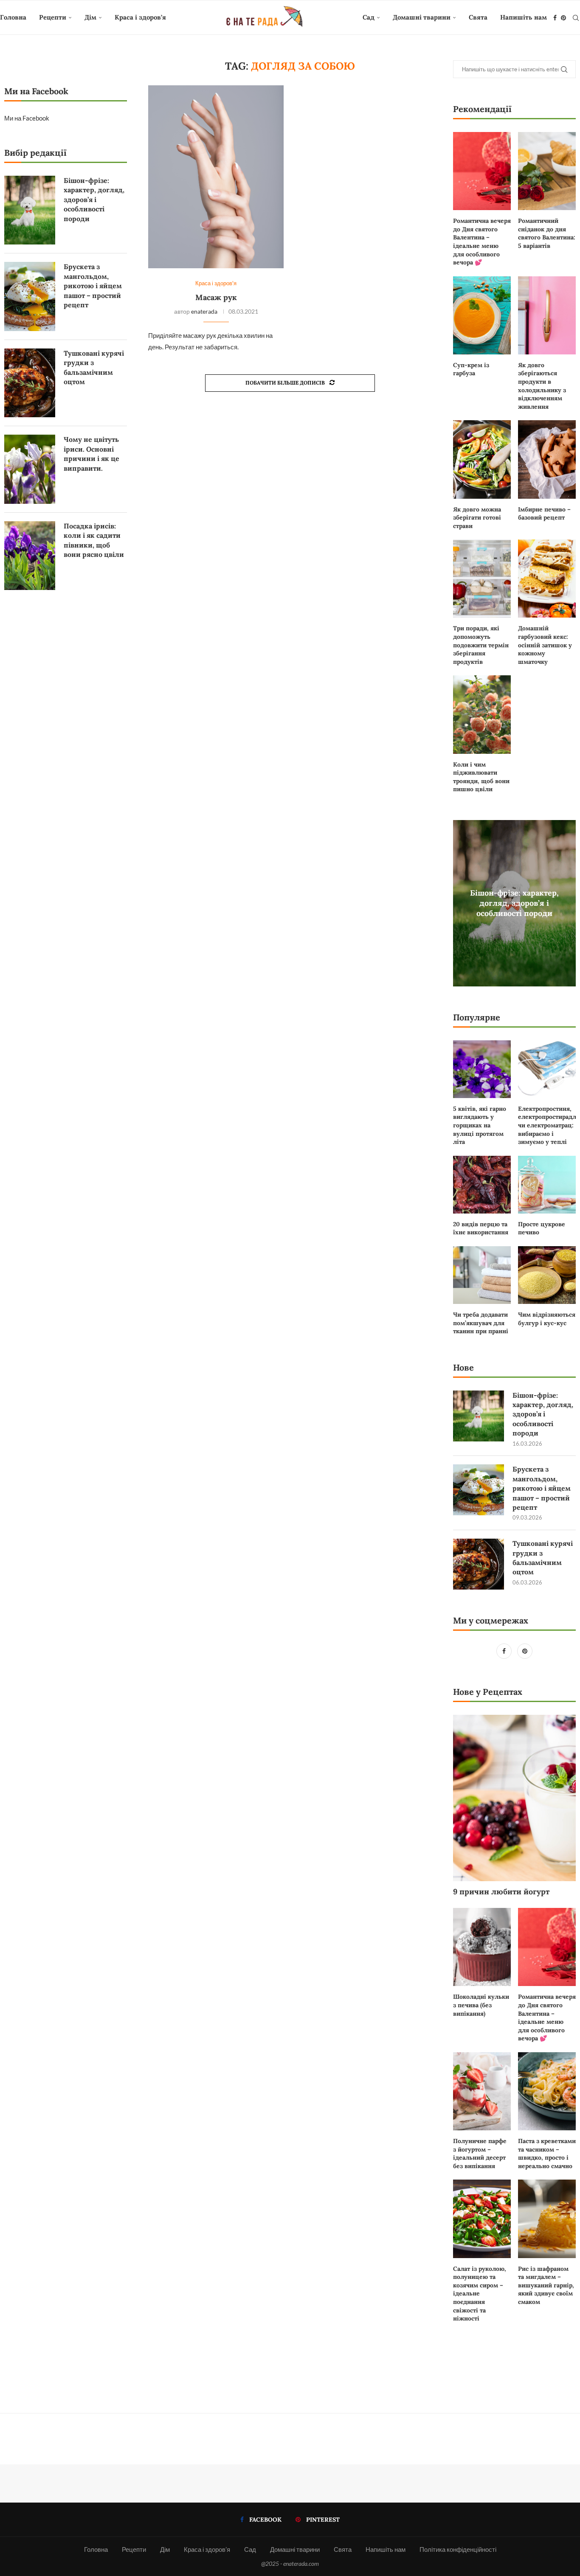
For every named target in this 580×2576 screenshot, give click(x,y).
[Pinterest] (563, 18)
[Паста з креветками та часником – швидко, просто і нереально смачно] (547, 2091)
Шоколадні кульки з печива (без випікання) (481, 2005)
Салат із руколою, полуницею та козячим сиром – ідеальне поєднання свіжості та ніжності (480, 2294)
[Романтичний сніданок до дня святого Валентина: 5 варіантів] (547, 171)
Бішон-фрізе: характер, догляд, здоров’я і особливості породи (514, 903)
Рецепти (53, 17)
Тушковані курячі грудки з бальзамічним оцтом (543, 1558)
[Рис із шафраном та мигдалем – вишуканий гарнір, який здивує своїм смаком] (547, 2219)
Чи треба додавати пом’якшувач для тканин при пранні (481, 1323)
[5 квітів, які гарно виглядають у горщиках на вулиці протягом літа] (482, 1069)
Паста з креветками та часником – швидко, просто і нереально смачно (547, 2153)
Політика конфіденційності (458, 2549)
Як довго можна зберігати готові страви (477, 518)
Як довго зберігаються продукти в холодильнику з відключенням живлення (542, 386)
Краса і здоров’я (140, 17)
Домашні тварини (422, 17)
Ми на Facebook (27, 118)
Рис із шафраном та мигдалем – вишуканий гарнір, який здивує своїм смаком (546, 2285)
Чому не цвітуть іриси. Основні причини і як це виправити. (92, 454)
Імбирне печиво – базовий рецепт (544, 514)
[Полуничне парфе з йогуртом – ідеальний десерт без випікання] (482, 2091)
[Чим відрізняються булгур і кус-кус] (547, 1275)
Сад (369, 17)
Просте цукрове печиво (542, 1228)
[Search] (576, 18)
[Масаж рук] (216, 177)
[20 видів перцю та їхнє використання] (482, 1185)
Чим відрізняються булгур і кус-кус (547, 1319)
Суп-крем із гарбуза (471, 369)
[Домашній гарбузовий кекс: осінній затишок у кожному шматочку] (547, 579)
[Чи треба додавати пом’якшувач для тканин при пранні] (482, 1275)
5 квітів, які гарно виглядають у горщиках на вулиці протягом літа (480, 1125)
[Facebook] (555, 18)
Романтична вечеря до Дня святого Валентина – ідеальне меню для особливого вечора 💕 (482, 242)
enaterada (204, 311)
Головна (13, 17)
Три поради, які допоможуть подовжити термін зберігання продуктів (481, 645)
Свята (478, 17)
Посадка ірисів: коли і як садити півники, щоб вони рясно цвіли (94, 540)
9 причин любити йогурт (501, 1892)
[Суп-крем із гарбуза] (482, 315)
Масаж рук (216, 297)
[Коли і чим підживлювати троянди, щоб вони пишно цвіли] (482, 714)
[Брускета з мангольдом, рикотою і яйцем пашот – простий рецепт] (479, 1490)
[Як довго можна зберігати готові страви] (482, 459)
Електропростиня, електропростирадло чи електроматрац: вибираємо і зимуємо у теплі (547, 1125)
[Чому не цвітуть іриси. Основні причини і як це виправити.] (30, 469)
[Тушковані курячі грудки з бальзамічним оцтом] (479, 1564)
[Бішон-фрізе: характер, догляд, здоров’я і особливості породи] (479, 1416)
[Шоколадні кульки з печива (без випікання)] (482, 1947)
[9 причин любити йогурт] (514, 1798)
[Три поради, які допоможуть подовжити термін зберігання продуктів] (482, 579)
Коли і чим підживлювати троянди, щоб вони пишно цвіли (481, 777)
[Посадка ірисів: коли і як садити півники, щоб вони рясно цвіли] (30, 556)
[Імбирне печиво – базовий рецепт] (547, 459)
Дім (90, 17)
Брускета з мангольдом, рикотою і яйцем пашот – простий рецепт (542, 1488)
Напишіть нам (524, 17)
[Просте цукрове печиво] (547, 1185)
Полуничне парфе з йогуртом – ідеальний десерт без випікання (480, 2153)
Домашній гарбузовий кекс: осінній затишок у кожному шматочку (545, 645)
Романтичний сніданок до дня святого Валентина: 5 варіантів (547, 233)
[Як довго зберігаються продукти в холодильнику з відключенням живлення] (547, 315)
